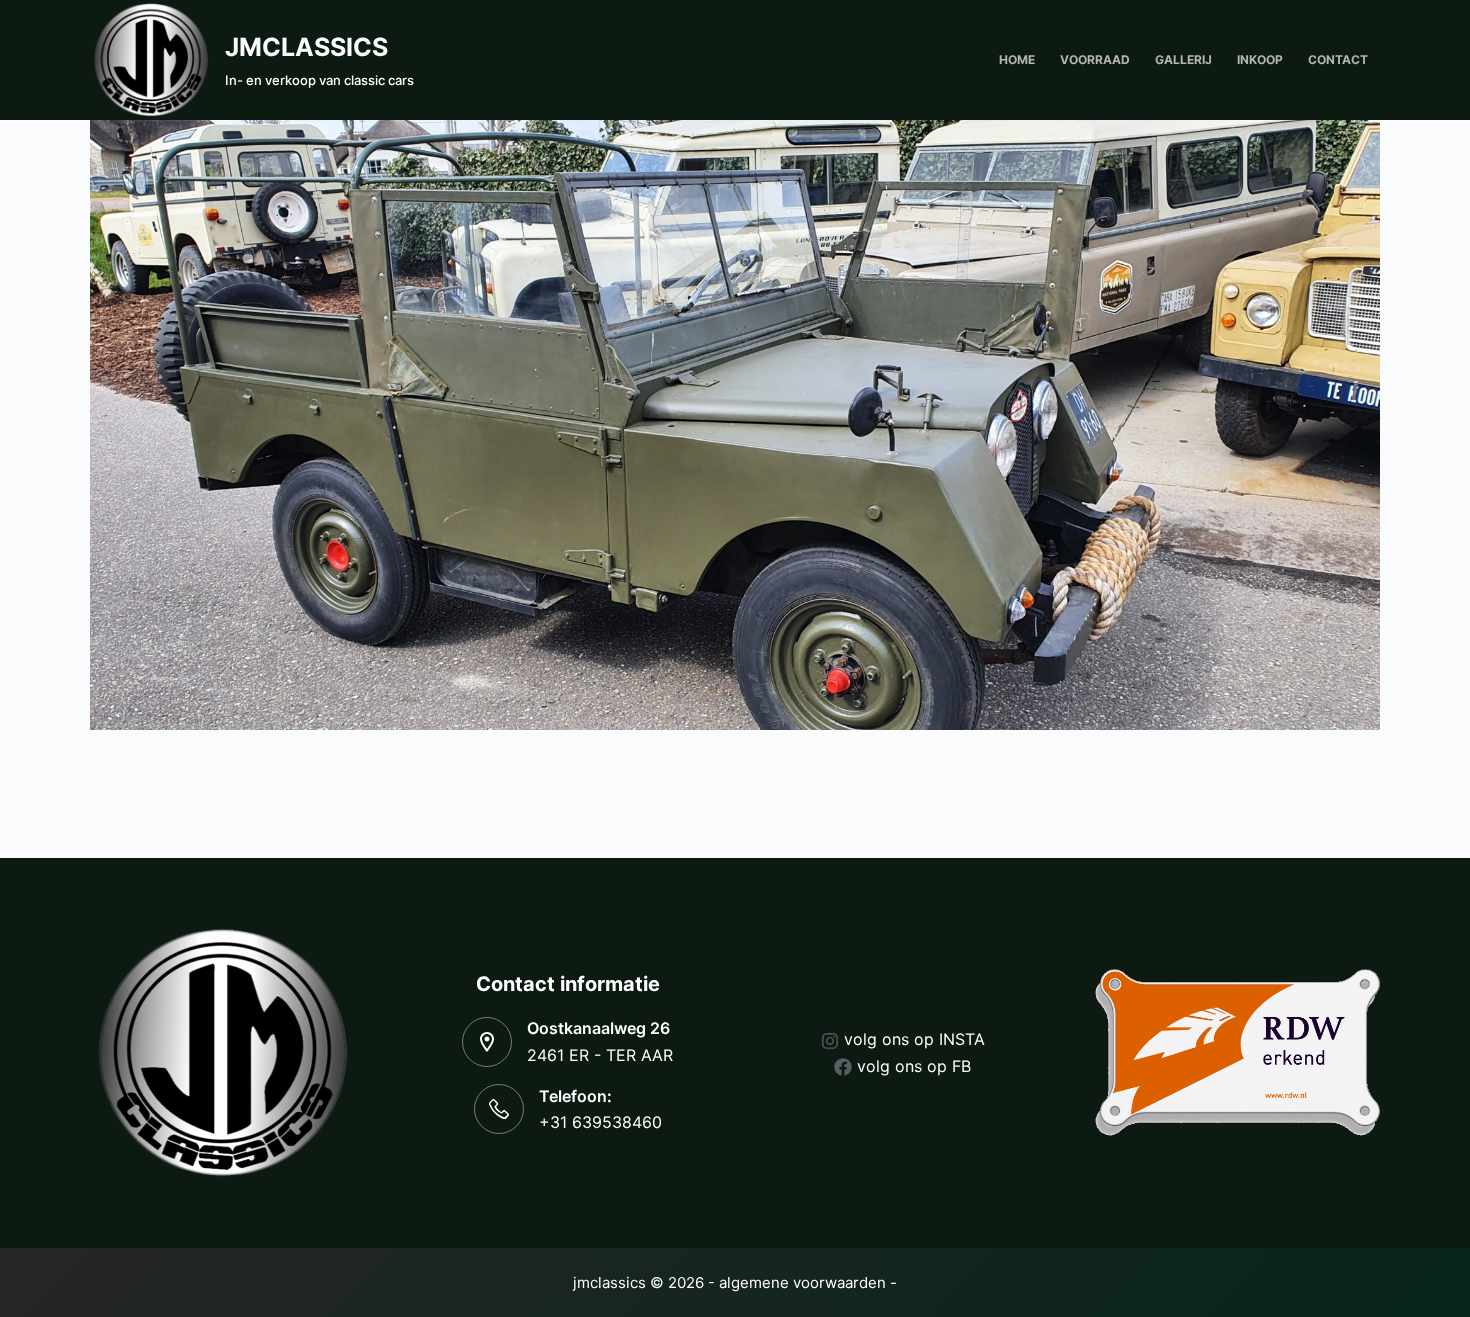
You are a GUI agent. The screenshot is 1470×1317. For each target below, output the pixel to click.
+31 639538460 (600, 1122)
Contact (1338, 59)
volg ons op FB (914, 1066)
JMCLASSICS (306, 47)
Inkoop (1260, 59)
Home (1017, 59)
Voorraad (1095, 59)
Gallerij (1183, 59)
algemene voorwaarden (802, 1282)
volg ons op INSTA (914, 1039)
